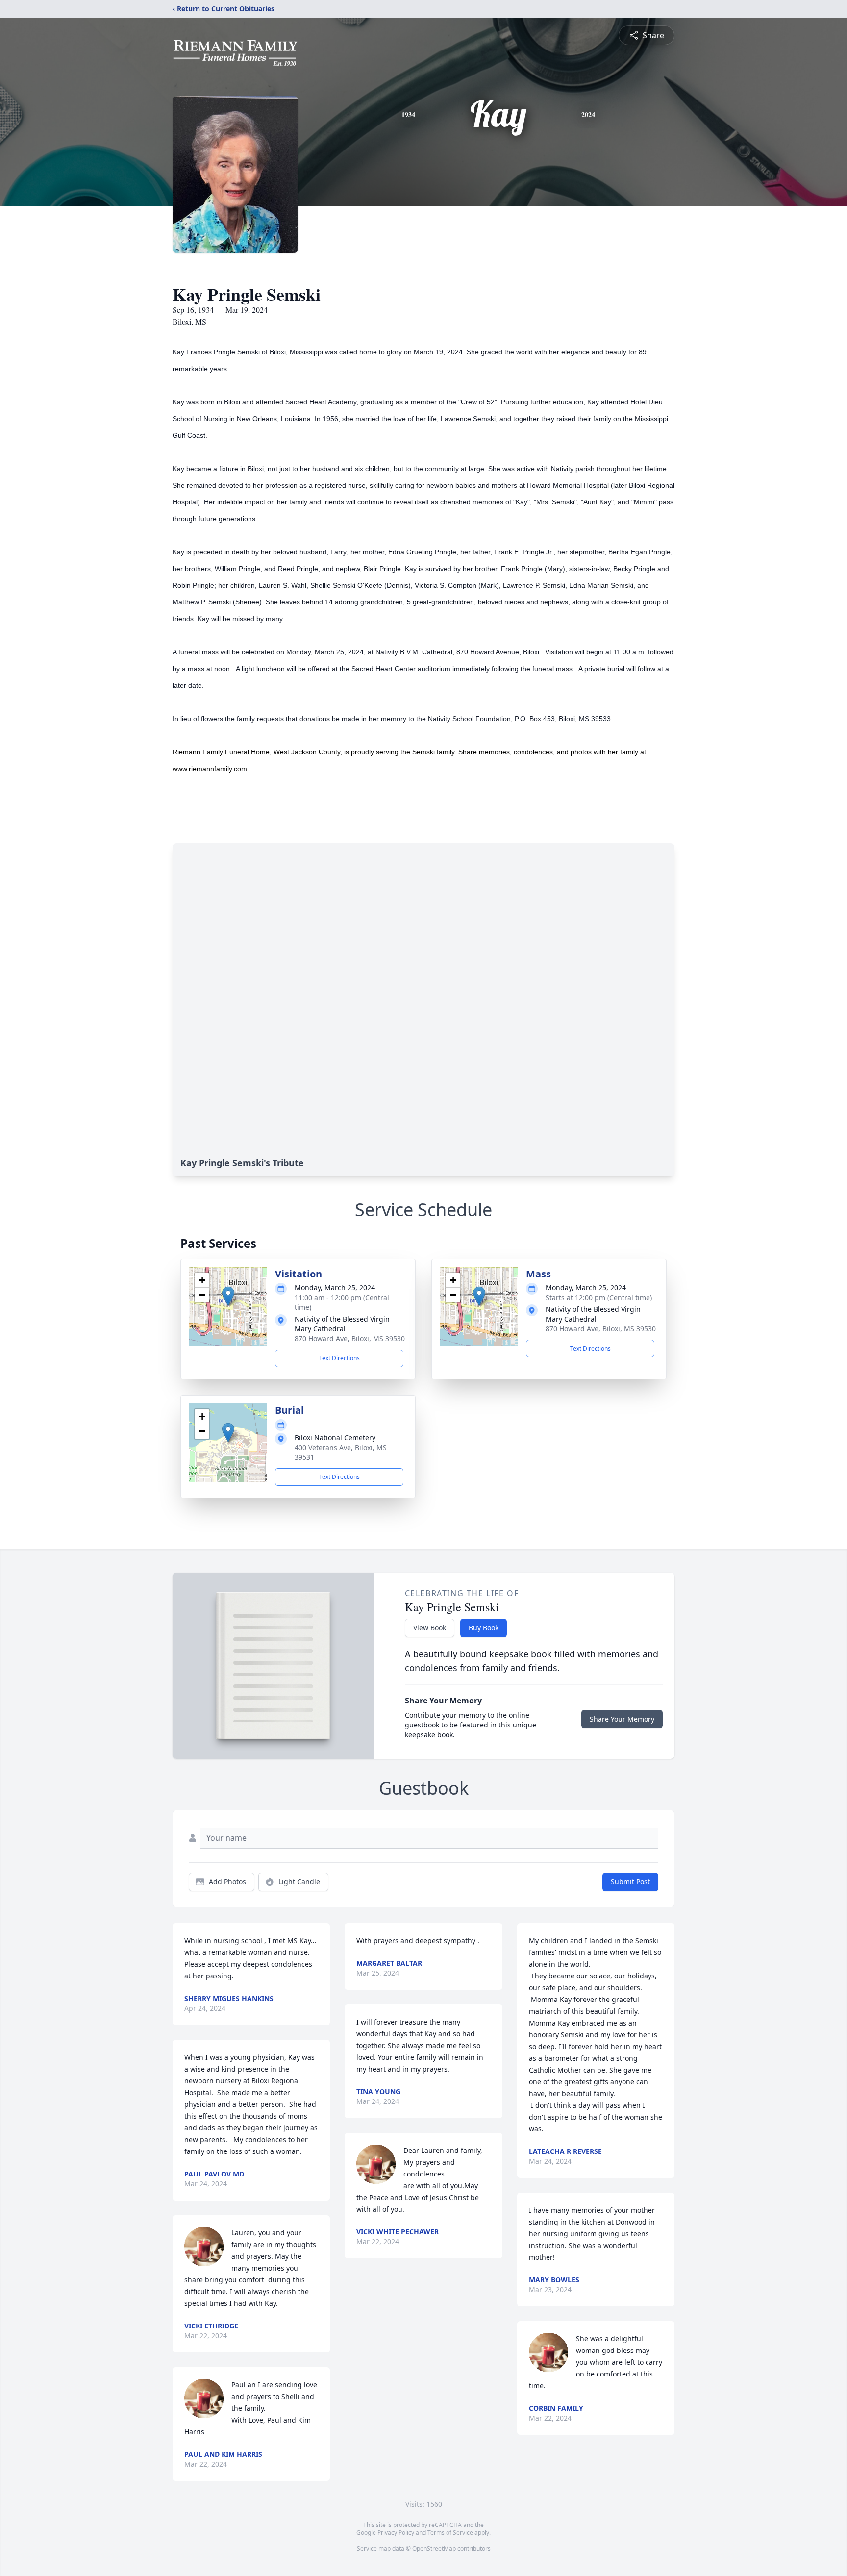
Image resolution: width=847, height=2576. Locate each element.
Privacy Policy (396, 2533)
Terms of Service (450, 2533)
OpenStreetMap (434, 2548)
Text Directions (339, 1358)
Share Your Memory (622, 1719)
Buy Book (484, 1628)
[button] (228, 1296)
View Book (430, 1628)
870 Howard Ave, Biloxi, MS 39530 (350, 1338)
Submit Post (630, 1882)
